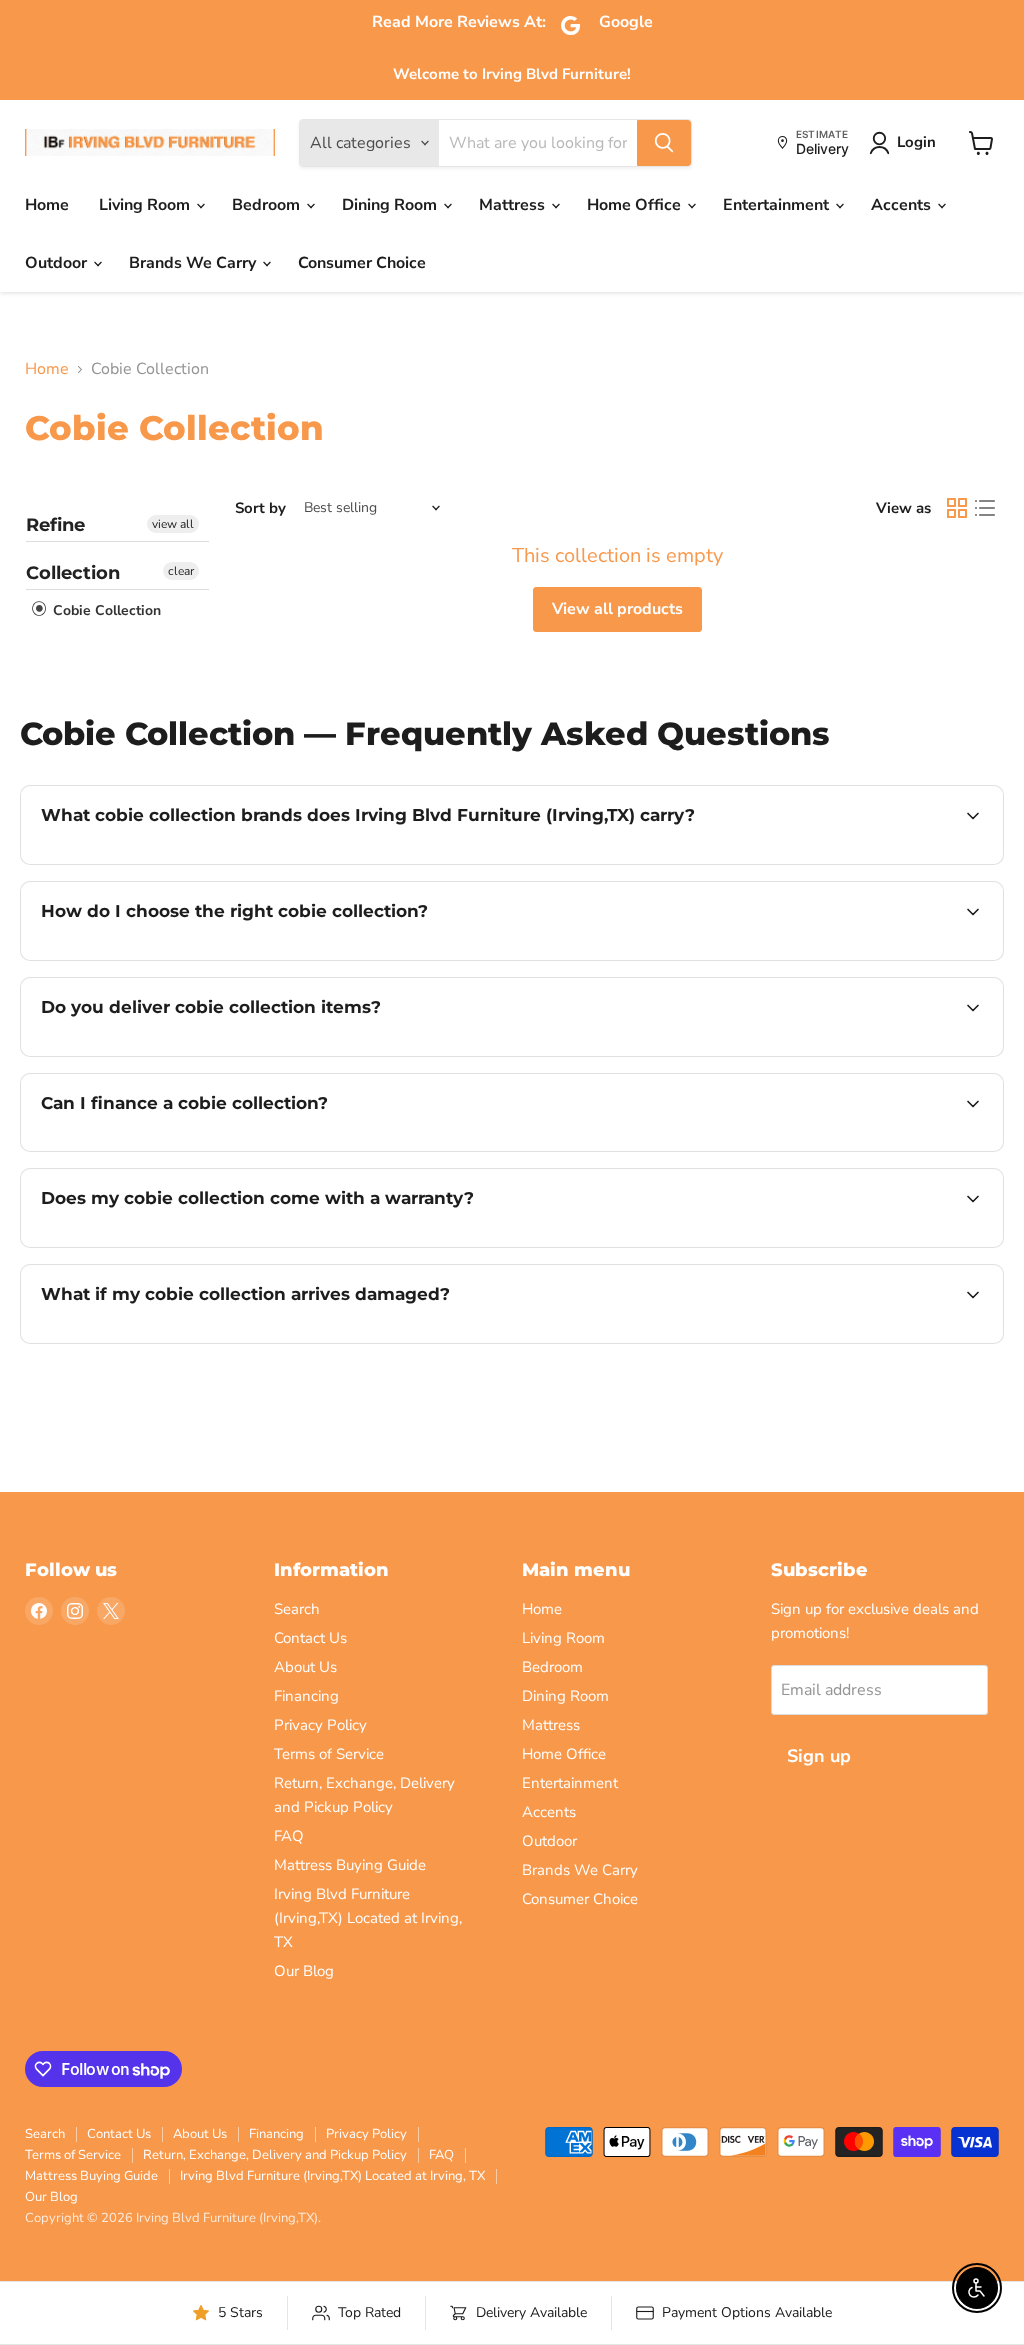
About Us (305, 1667)
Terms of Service (329, 1754)
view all (173, 524)
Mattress (514, 205)
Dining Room (391, 205)
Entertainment (778, 205)
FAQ (289, 1836)
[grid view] (957, 508)
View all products (617, 609)
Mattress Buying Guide (350, 1865)
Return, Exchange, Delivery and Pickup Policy (275, 2155)
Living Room (146, 205)
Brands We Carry (194, 263)
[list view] (985, 508)
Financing (306, 1696)
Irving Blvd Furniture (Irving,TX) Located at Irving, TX (368, 1918)
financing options (204, 1149)
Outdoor (58, 263)
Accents (903, 205)
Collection (73, 573)
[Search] (664, 143)
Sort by (260, 508)
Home (47, 205)
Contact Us (310, 1638)
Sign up (819, 1756)
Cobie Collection (105, 610)
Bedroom (268, 205)
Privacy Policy (320, 1725)
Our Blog (304, 1971)
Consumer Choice (362, 263)
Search (297, 1609)
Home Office (636, 205)
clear (181, 571)
